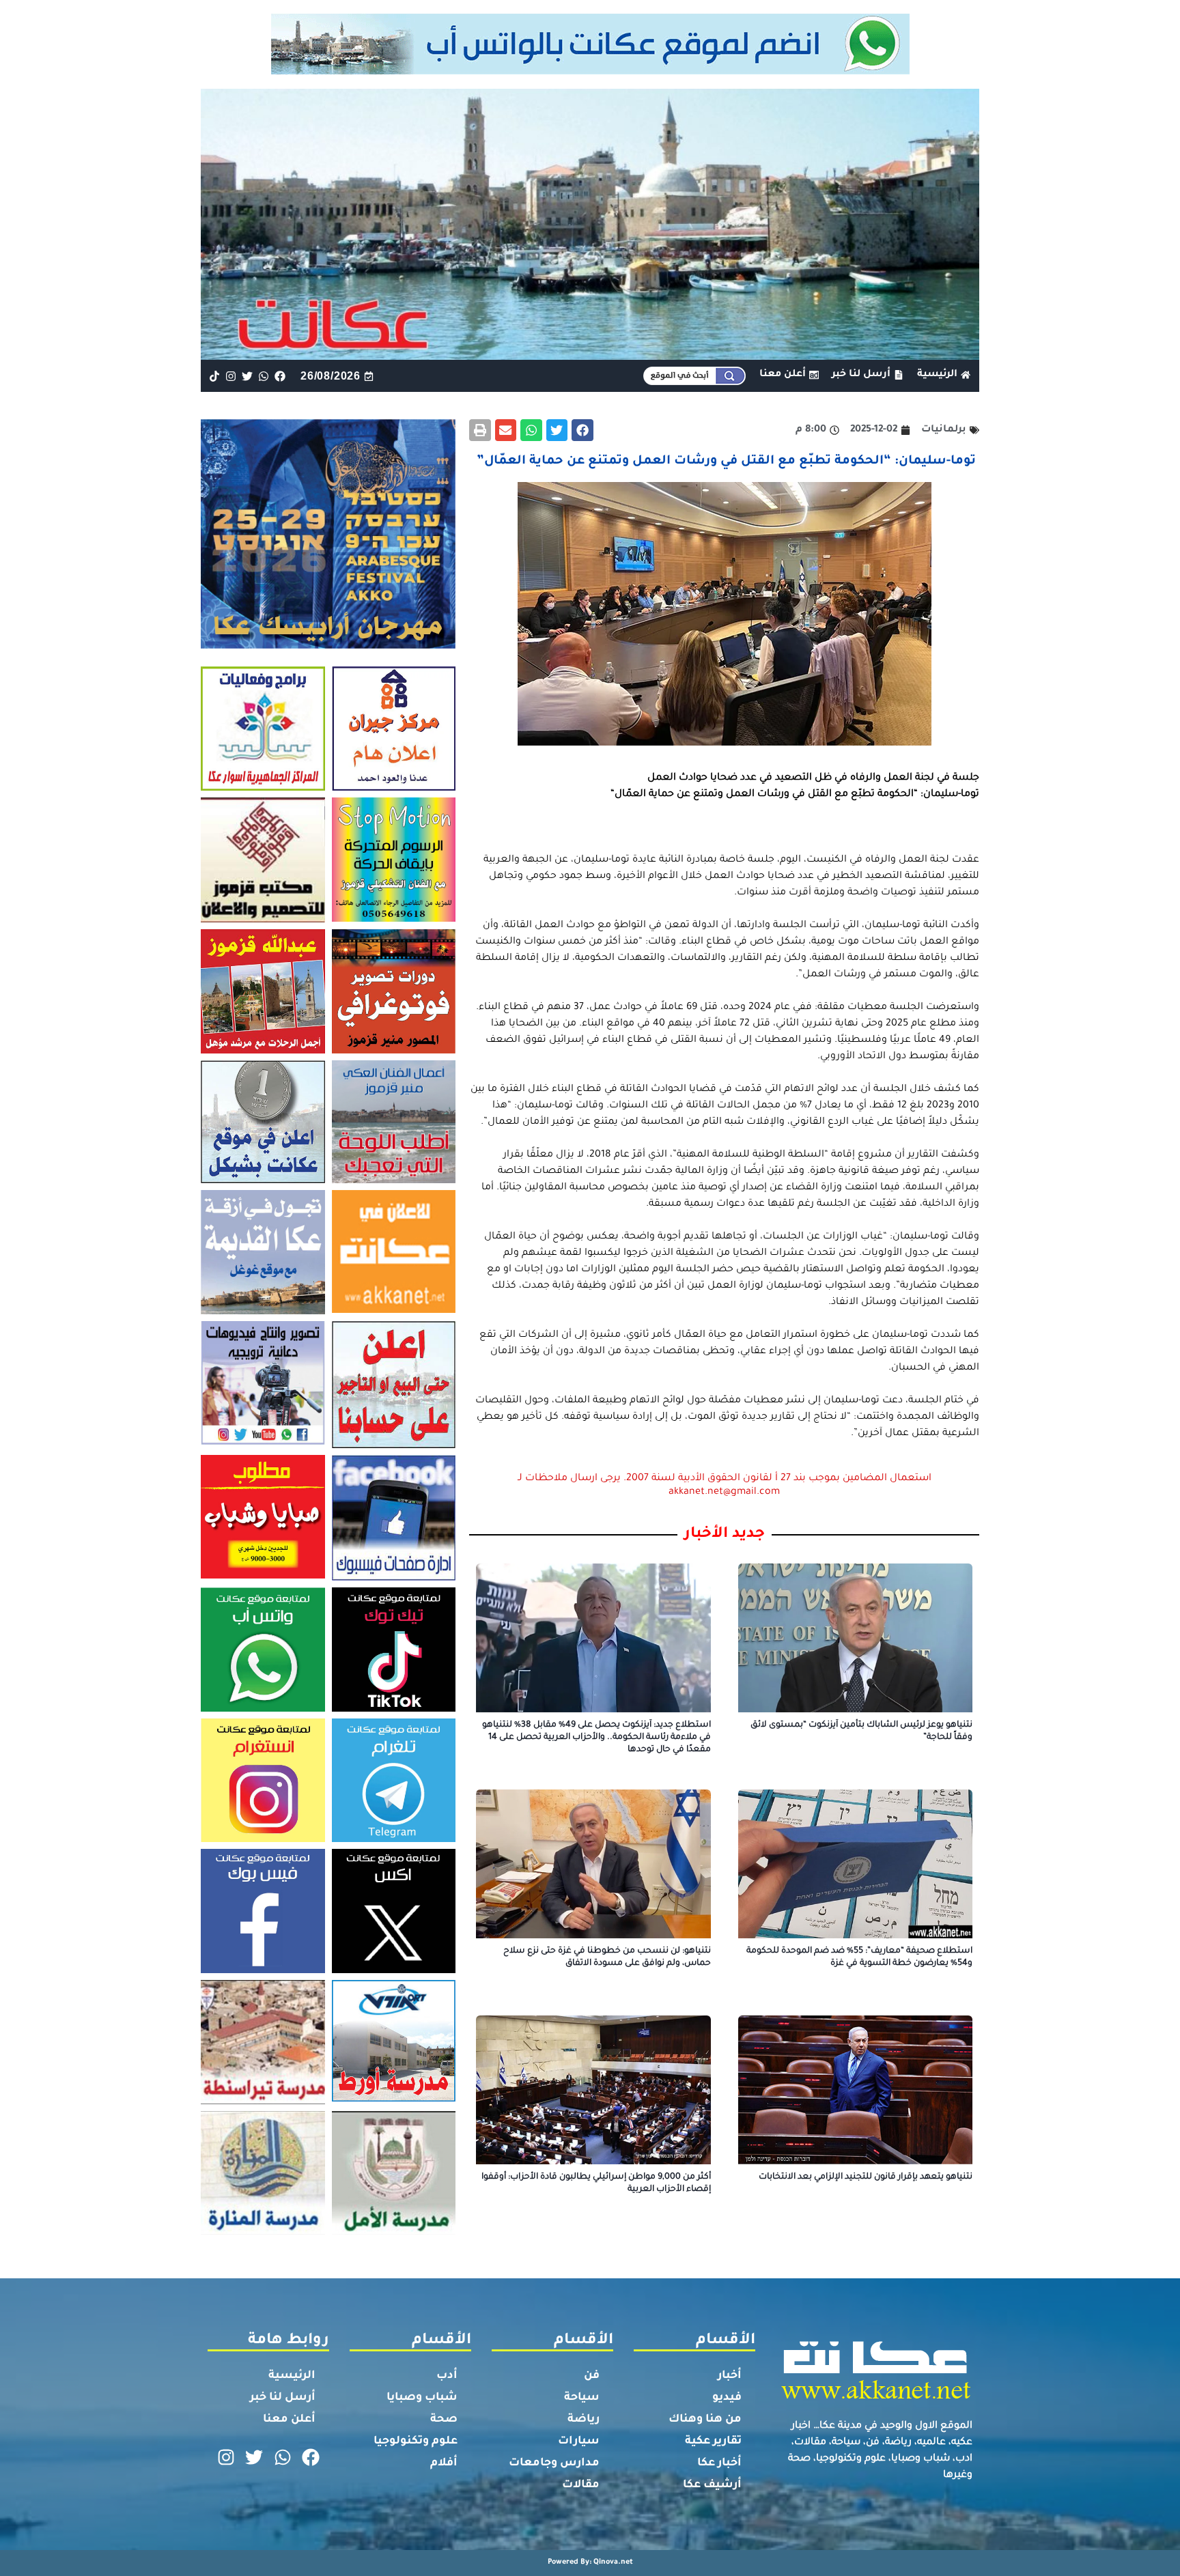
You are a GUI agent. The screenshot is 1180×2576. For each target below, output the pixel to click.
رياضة (584, 2420)
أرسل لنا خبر (283, 2398)
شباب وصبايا (422, 2398)
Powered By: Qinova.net (590, 2562)
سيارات (579, 2441)
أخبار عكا (719, 2463)
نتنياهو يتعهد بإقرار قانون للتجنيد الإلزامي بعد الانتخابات (866, 2177)
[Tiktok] (214, 376)
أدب (447, 2376)
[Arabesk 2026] (328, 645)
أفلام (444, 2463)
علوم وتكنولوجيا (416, 2441)
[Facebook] (280, 376)
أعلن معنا (289, 2420)
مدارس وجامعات (554, 2463)
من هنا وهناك (705, 2420)
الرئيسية (292, 2376)
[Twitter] (247, 376)
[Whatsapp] (264, 376)
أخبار (730, 2376)
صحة (444, 2420)
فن (592, 2376)
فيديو (727, 2398)
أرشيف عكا (712, 2485)
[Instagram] (230, 376)
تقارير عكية (713, 2441)
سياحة (582, 2398)
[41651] (590, 70)
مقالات (581, 2485)
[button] (582, 430)
